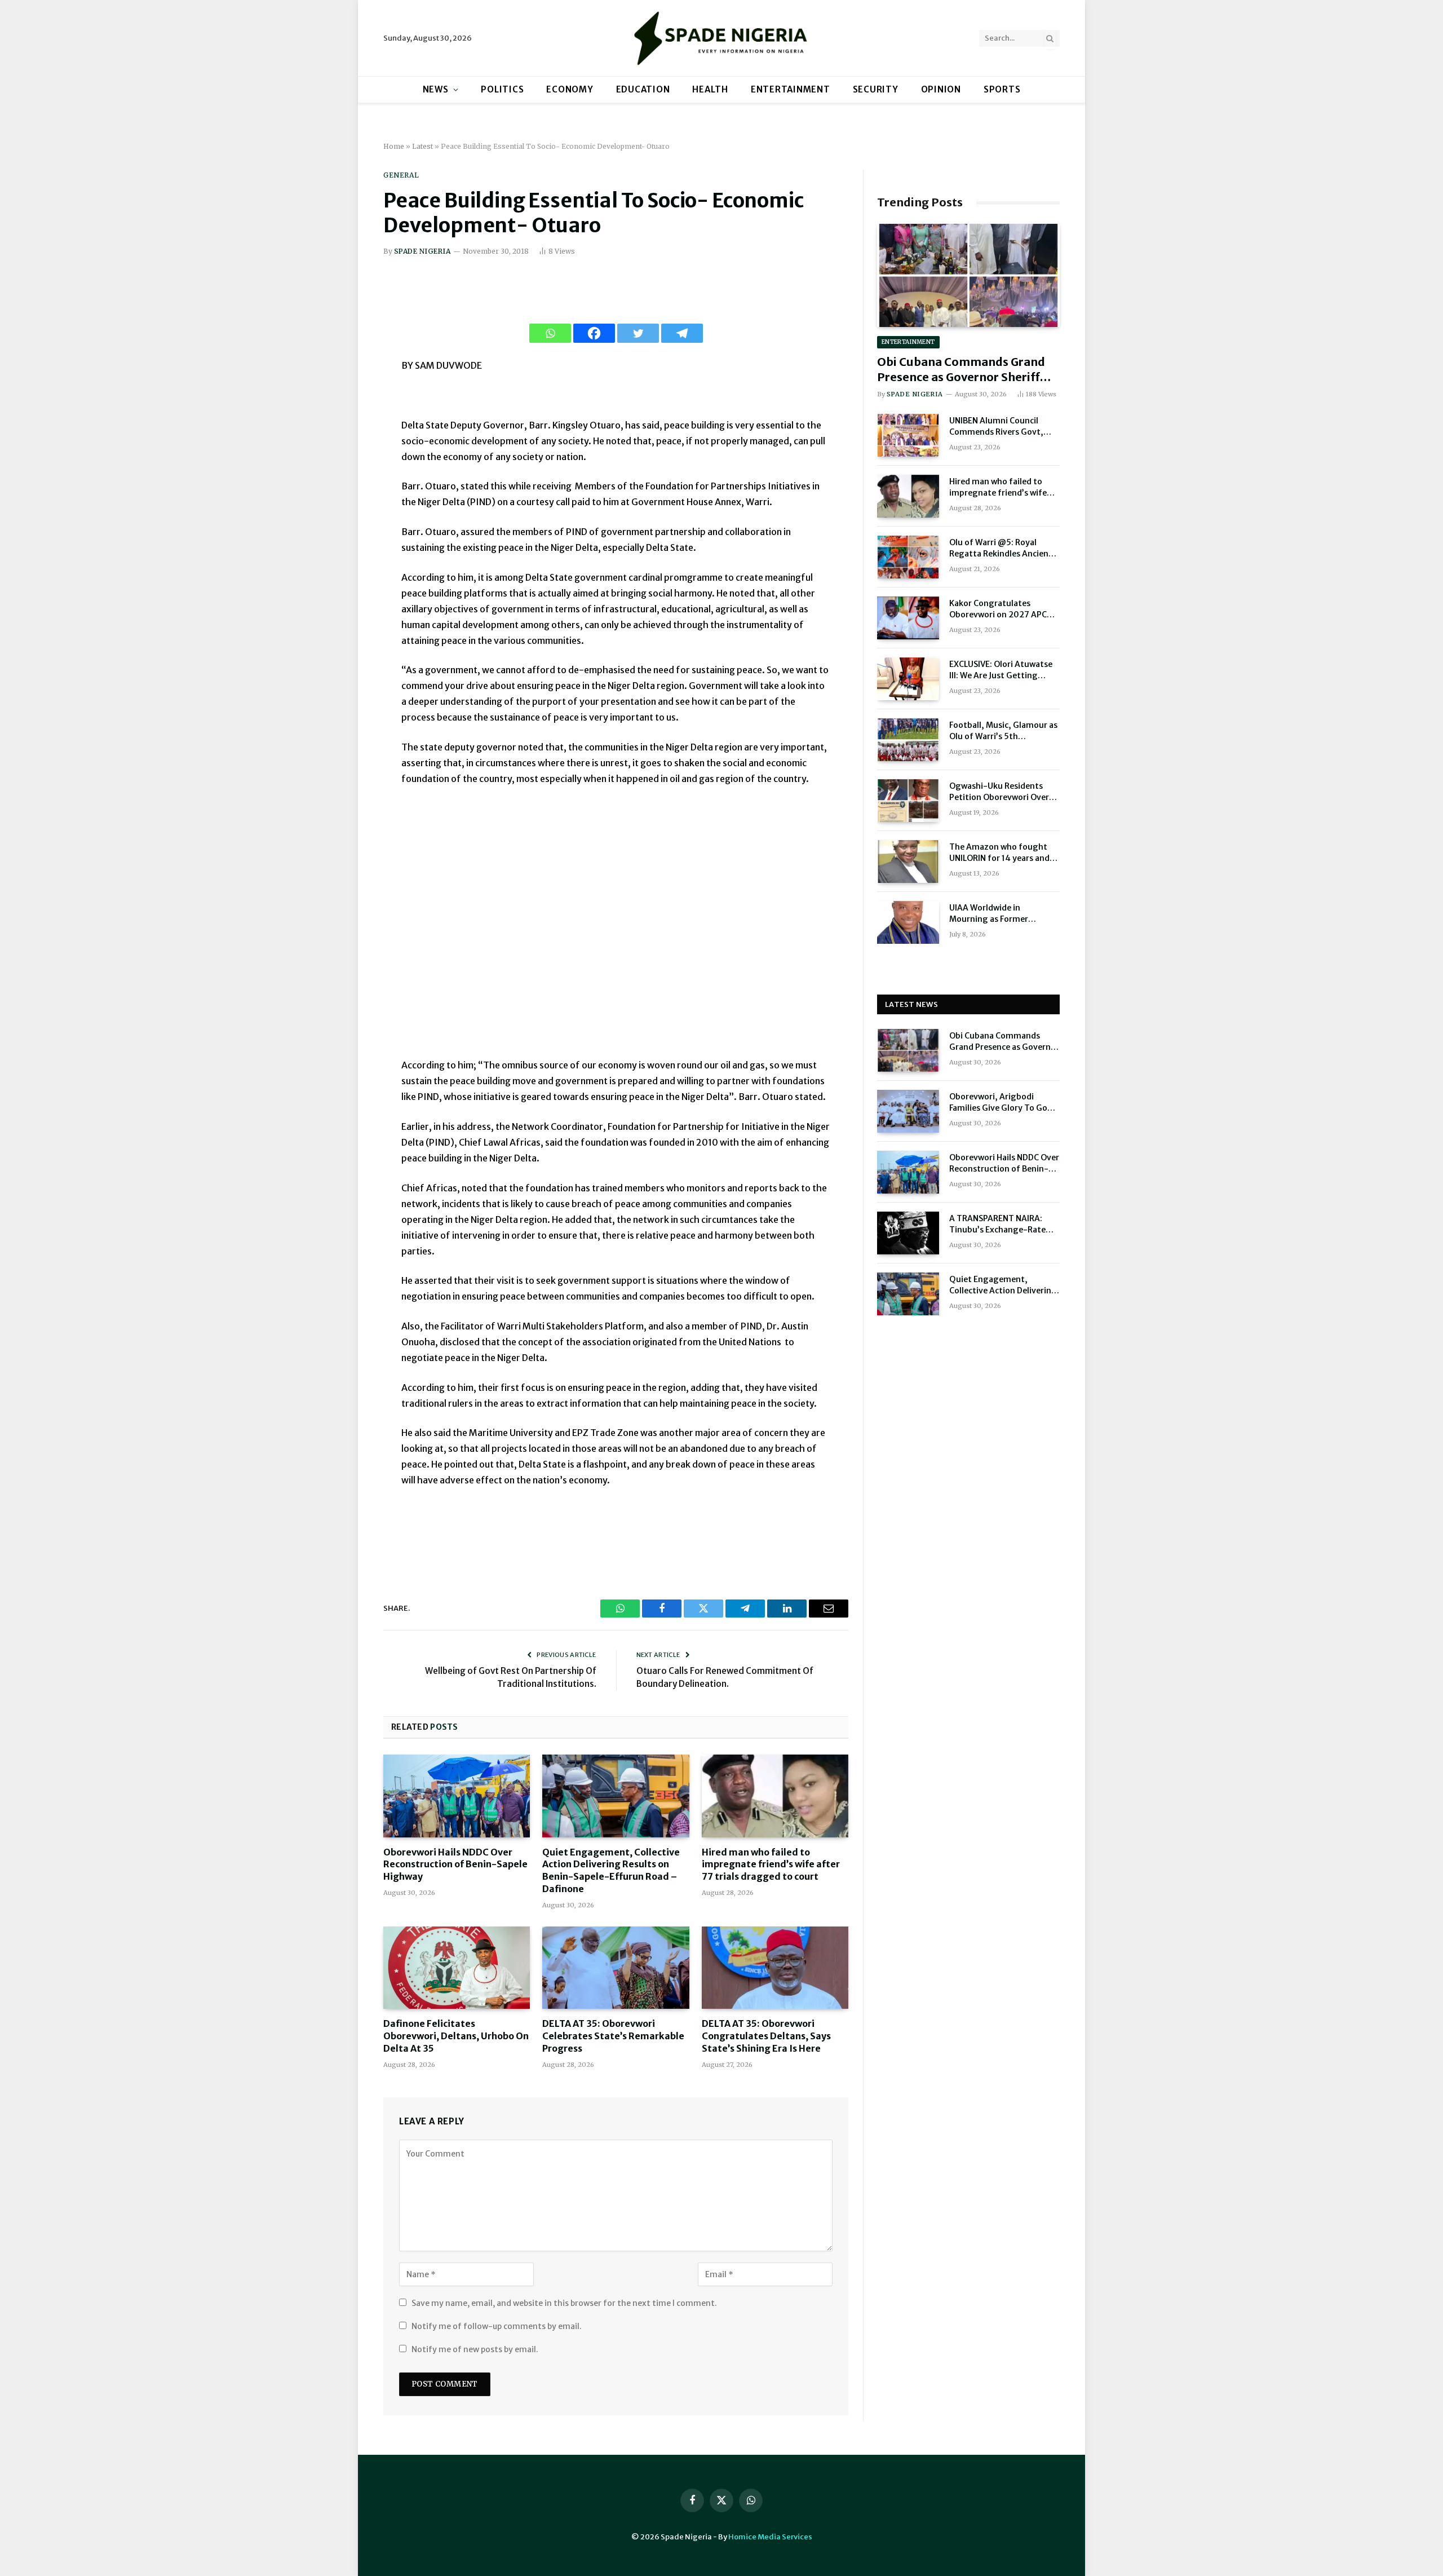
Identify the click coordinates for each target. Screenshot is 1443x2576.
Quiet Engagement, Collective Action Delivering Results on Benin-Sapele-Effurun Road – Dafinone (611, 1870)
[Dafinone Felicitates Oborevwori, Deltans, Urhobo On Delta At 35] (457, 1968)
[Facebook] (594, 333)
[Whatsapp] (550, 333)
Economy (570, 89)
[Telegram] (682, 333)
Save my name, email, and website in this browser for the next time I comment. (564, 2303)
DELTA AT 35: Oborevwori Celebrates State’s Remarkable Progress (613, 2036)
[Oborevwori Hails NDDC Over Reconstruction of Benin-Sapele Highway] (457, 1796)
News (436, 89)
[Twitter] (638, 333)
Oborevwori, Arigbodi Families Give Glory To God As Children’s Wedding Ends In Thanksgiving (1003, 1103)
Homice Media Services (770, 2537)
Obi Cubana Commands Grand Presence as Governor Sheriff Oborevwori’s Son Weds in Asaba (968, 370)
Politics (502, 89)
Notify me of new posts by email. (475, 2349)
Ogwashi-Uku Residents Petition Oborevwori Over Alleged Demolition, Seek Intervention (999, 792)
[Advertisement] (616, 929)
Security (876, 89)
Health (710, 89)
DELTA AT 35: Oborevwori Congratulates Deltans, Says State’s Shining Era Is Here (766, 2036)
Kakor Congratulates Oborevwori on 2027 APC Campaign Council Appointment (998, 609)
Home (394, 146)
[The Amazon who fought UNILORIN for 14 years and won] (908, 861)
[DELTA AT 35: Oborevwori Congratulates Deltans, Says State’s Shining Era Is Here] (775, 1968)
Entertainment (791, 89)
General (401, 175)
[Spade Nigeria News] (721, 38)
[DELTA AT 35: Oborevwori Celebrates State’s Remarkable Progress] (616, 1968)
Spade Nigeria (422, 251)
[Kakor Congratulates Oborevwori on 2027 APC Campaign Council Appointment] (908, 618)
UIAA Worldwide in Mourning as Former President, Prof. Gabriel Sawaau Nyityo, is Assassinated (995, 914)
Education (643, 89)
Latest (422, 146)
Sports (1002, 89)
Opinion (941, 89)
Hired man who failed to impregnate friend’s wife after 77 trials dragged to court (771, 1864)
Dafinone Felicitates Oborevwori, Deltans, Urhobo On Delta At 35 (456, 2036)
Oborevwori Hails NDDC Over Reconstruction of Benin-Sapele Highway (455, 1864)
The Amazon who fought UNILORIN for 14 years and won (999, 853)
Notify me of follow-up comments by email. (497, 2326)
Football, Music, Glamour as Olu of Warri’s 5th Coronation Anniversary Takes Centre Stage (1003, 731)
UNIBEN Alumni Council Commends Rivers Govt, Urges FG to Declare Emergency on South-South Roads (1004, 427)
